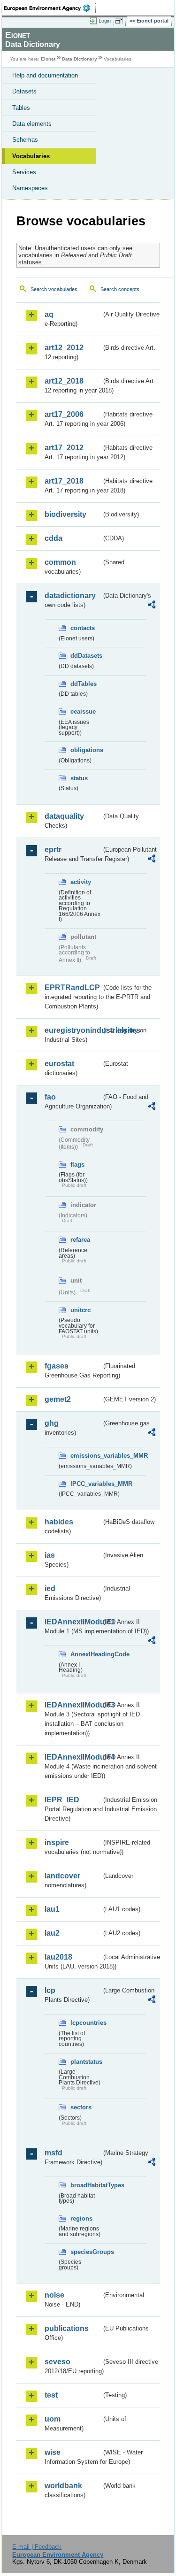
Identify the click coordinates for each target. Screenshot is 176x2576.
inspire (57, 1842)
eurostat (59, 1064)
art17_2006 (64, 414)
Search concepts (120, 289)
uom (53, 2419)
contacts (83, 628)
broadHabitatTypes (86, 2185)
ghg (52, 1423)
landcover (62, 1876)
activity (81, 882)
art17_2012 (64, 448)
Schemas (25, 140)
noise (54, 2295)
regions (81, 2218)
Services (24, 172)
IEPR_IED (62, 1800)
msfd (54, 2153)
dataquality (64, 816)
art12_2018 (64, 381)
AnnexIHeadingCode (86, 1654)
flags (77, 1165)
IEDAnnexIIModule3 (73, 1705)
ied (50, 1588)
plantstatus (86, 2062)
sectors (81, 2107)
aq (49, 314)
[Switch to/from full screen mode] (121, 21)
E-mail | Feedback (37, 2547)
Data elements (32, 124)
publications (67, 2328)
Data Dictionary (80, 59)
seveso (57, 2362)
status (79, 778)
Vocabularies (31, 156)
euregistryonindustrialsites (73, 1030)
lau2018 (58, 1957)
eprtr (53, 850)
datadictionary (70, 596)
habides (59, 1522)
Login (105, 21)
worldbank (63, 2486)
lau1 (52, 1909)
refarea (80, 1240)
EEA (50, 8)
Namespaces (30, 188)
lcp (50, 1990)
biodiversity (65, 514)
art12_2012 (64, 348)
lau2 (52, 1933)
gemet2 (58, 1399)
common (60, 562)
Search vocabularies (54, 289)
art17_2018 (64, 481)
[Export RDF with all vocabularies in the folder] (152, 606)
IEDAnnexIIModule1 (73, 1622)
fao (50, 1097)
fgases (57, 1366)
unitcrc (80, 1310)
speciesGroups (86, 2252)
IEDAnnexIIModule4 (73, 1757)
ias (50, 1555)
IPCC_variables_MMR (86, 1484)
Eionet (48, 59)
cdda (54, 538)
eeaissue (83, 711)
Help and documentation (45, 75)
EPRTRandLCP (72, 988)
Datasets (24, 91)
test (51, 2395)
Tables (21, 108)
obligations (86, 750)
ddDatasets (86, 656)
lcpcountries (86, 2023)
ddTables (84, 684)
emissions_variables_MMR (86, 1456)
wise (53, 2452)
